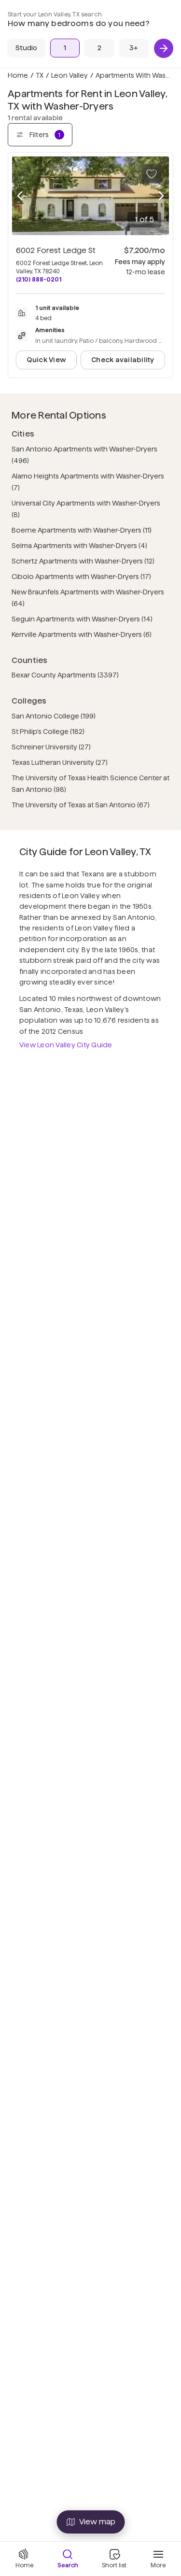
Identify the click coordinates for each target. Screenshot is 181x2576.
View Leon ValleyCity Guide (66, 1045)
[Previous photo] (20, 196)
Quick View (46, 360)
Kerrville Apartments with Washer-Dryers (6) (82, 634)
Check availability (123, 360)
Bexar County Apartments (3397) (65, 675)
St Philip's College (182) (48, 732)
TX (40, 75)
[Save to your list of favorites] (152, 174)
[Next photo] (161, 196)
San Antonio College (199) (54, 716)
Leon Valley (70, 75)
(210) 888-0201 (39, 279)
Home (18, 75)
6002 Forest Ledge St (56, 250)
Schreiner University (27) (51, 747)
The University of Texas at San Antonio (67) (81, 805)
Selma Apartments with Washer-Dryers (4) (79, 546)
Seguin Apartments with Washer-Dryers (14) (82, 619)
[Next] (164, 48)
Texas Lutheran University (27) (60, 762)
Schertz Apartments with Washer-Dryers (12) (83, 561)
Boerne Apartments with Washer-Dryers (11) (82, 530)
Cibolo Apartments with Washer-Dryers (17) (81, 577)
